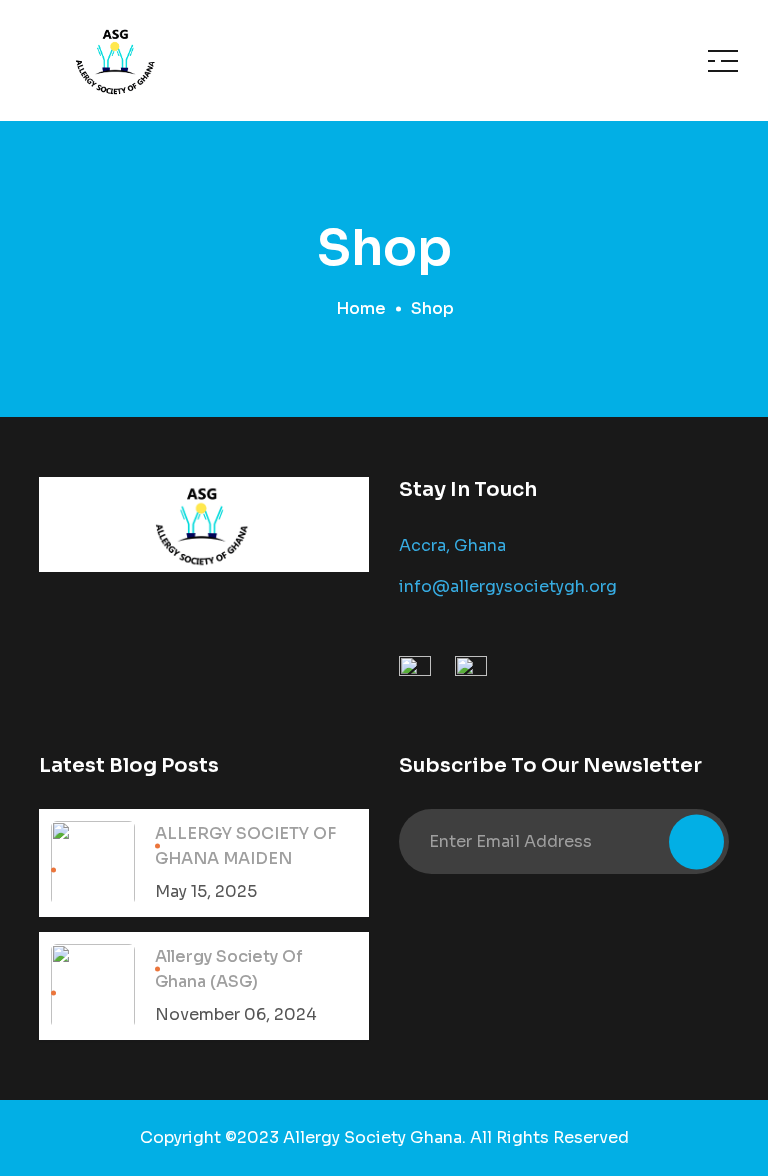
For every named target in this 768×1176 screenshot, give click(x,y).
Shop (432, 308)
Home (361, 308)
